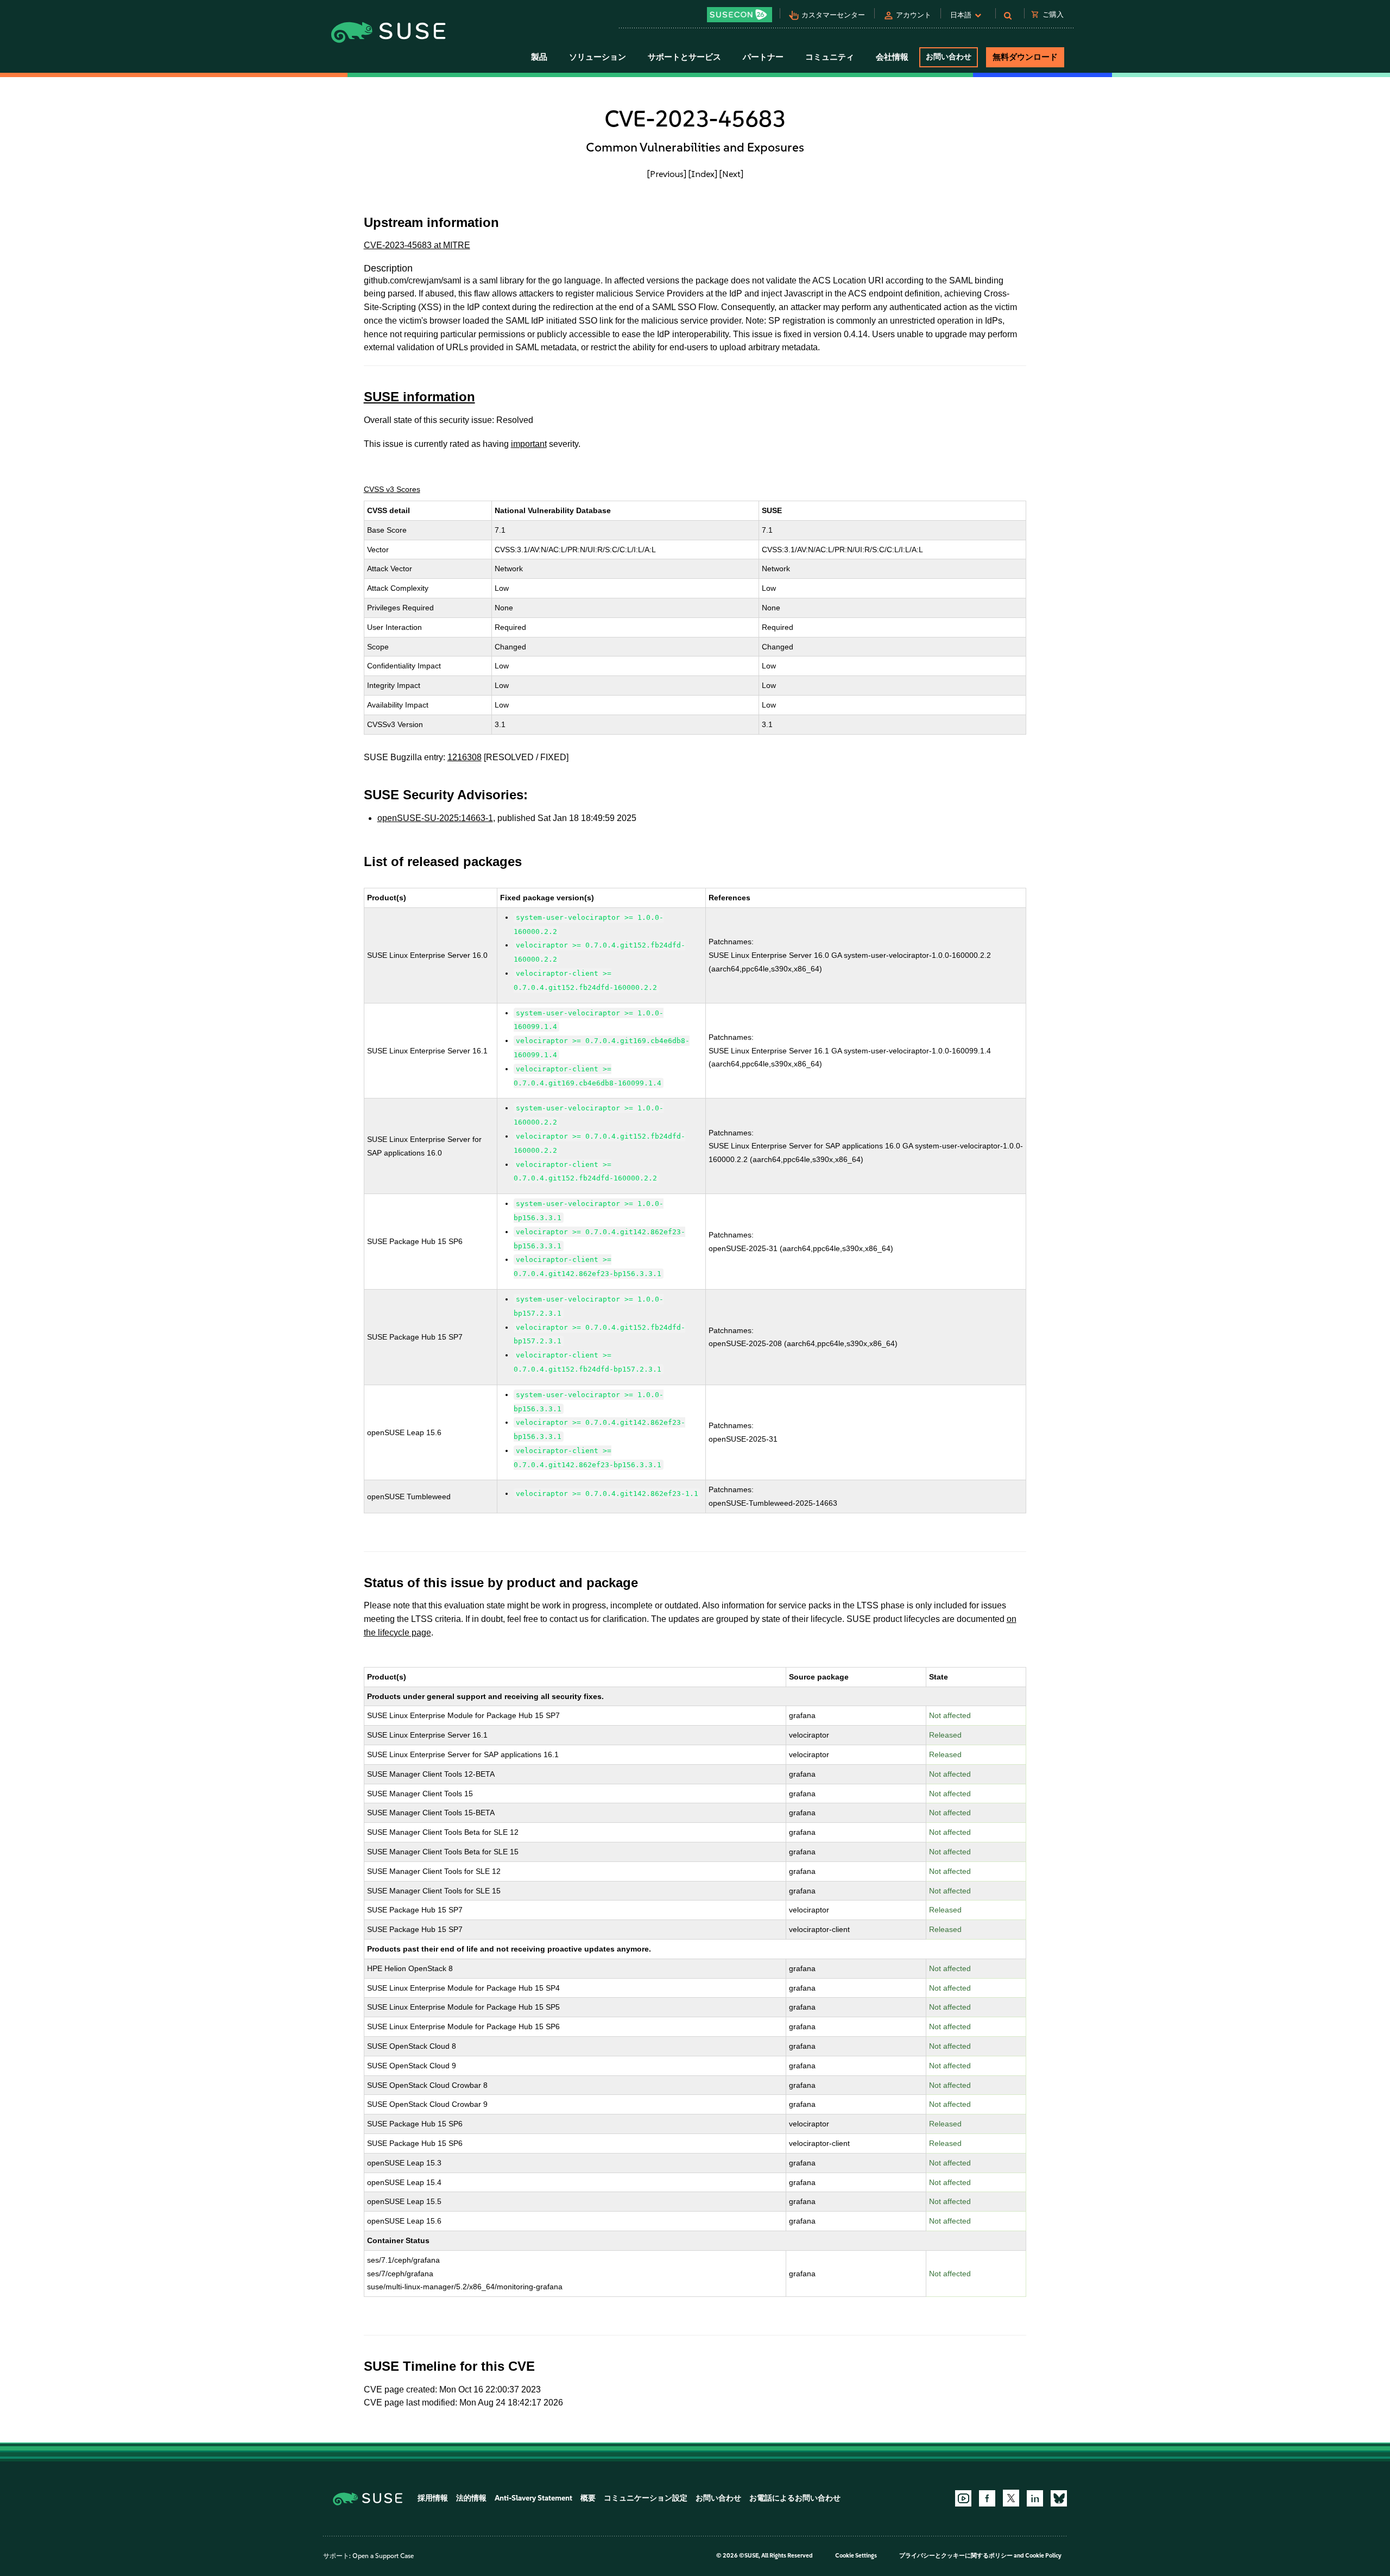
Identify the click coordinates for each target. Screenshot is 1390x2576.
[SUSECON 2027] (740, 15)
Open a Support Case (383, 2556)
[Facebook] (987, 2498)
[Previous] (667, 174)
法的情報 (471, 2498)
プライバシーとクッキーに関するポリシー (956, 2556)
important (529, 444)
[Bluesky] (1059, 2498)
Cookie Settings (856, 2556)
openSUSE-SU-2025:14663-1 (435, 818)
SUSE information (419, 397)
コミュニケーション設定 (646, 2498)
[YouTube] (963, 2498)
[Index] (703, 174)
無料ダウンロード (1025, 57)
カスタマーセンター (833, 15)
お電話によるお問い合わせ (795, 2498)
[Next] (731, 174)
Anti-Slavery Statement (533, 2498)
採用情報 (433, 2498)
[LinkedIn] (1035, 2498)
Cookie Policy (1043, 2556)
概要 (588, 2498)
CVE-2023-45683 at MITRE (417, 245)
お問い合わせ (949, 57)
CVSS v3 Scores (392, 489)
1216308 (465, 757)
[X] (1011, 2498)
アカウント (914, 15)
